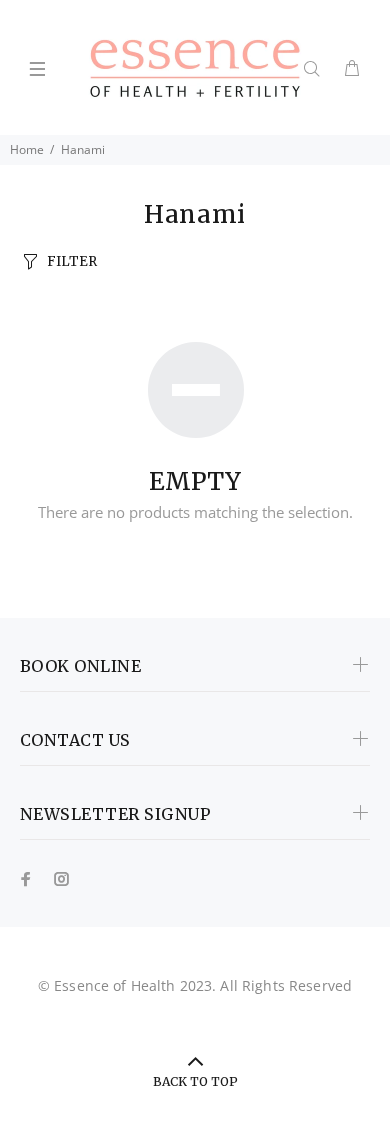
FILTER (72, 261)
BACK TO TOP (195, 1081)
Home (27, 149)
